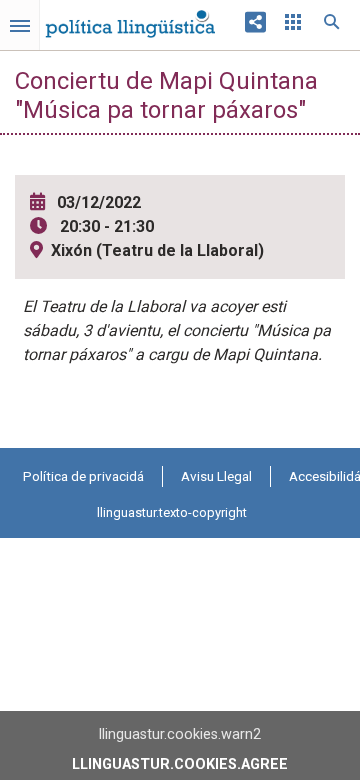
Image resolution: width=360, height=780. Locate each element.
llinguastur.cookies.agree (180, 764)
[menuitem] (83, 476)
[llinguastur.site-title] (130, 19)
